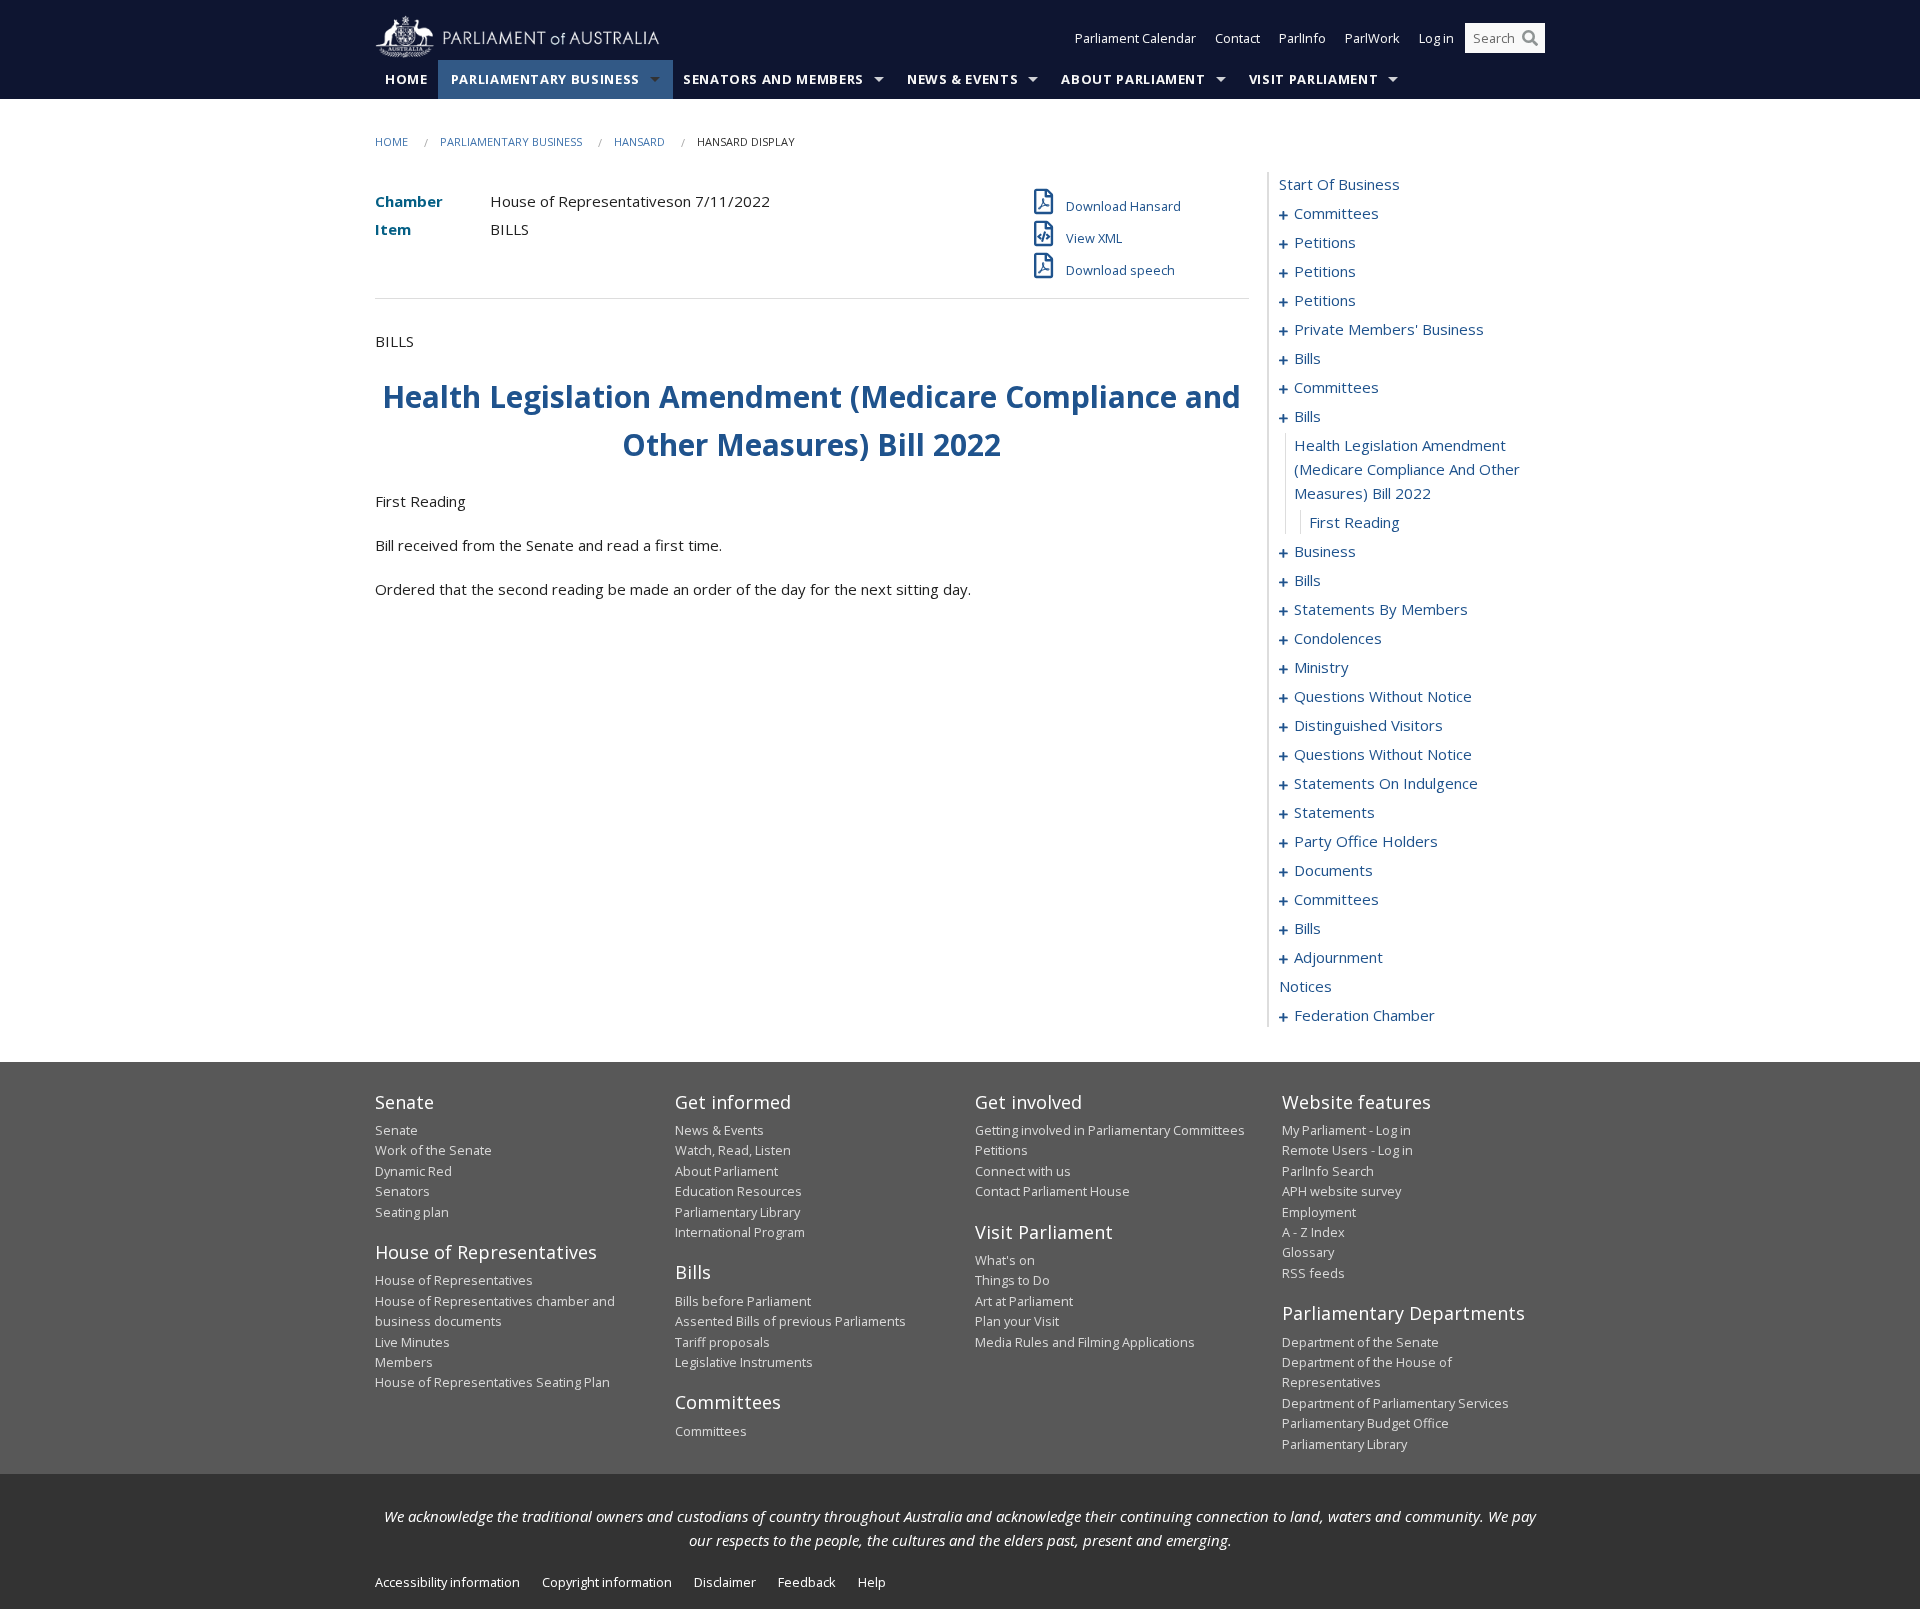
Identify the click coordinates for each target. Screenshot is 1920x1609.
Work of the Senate (433, 1150)
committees (1336, 213)
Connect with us (1023, 1171)
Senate (396, 1130)
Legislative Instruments (744, 1362)
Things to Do (1012, 1280)
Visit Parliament (1313, 79)
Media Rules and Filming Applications (1085, 1342)
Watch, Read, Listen (733, 1150)
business (1325, 551)
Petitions (1001, 1150)
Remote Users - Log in (1347, 1150)
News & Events (962, 79)
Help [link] (872, 1582)
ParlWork (1372, 38)
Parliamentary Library (737, 1212)
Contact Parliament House (1052, 1191)
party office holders (1366, 841)
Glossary (1308, 1252)
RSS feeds (1313, 1273)
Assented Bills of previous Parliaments (790, 1321)
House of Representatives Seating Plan (492, 1382)
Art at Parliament (1024, 1301)
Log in (1436, 38)
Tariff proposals (722, 1342)
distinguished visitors (1368, 725)
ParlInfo (1302, 38)
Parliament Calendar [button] (1135, 38)
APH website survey (1341, 1191)
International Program (740, 1232)
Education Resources (738, 1191)
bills (1307, 358)
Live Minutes (412, 1342)
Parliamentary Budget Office (1365, 1423)
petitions (1325, 242)
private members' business (1389, 329)
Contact (1237, 38)
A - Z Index (1313, 1232)
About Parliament (1133, 79)
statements (1334, 812)
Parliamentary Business (545, 79)
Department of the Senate (1360, 1342)
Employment (1319, 1212)
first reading (1354, 522)
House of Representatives (454, 1280)
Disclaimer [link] (725, 1582)
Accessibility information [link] (447, 1582)
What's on (1005, 1260)
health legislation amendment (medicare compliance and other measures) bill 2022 (1407, 469)
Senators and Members (773, 79)
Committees (711, 1431)
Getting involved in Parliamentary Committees (1110, 1130)
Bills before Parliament (743, 1301)
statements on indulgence (1386, 783)
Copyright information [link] (607, 1582)
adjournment (1338, 957)
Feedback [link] (807, 1582)
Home (406, 79)
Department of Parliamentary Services (1395, 1403)
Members (404, 1362)
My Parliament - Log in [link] (1346, 1130)
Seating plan (412, 1212)
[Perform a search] (1530, 38)
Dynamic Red (413, 1171)
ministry (1321, 667)
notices (1305, 986)
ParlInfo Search (1328, 1171)
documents (1333, 870)
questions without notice (1383, 696)
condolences (1338, 638)
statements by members (1381, 609)
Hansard (639, 141)
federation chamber (1364, 1015)
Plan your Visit (1017, 1321)
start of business (1339, 184)
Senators (402, 1191)
